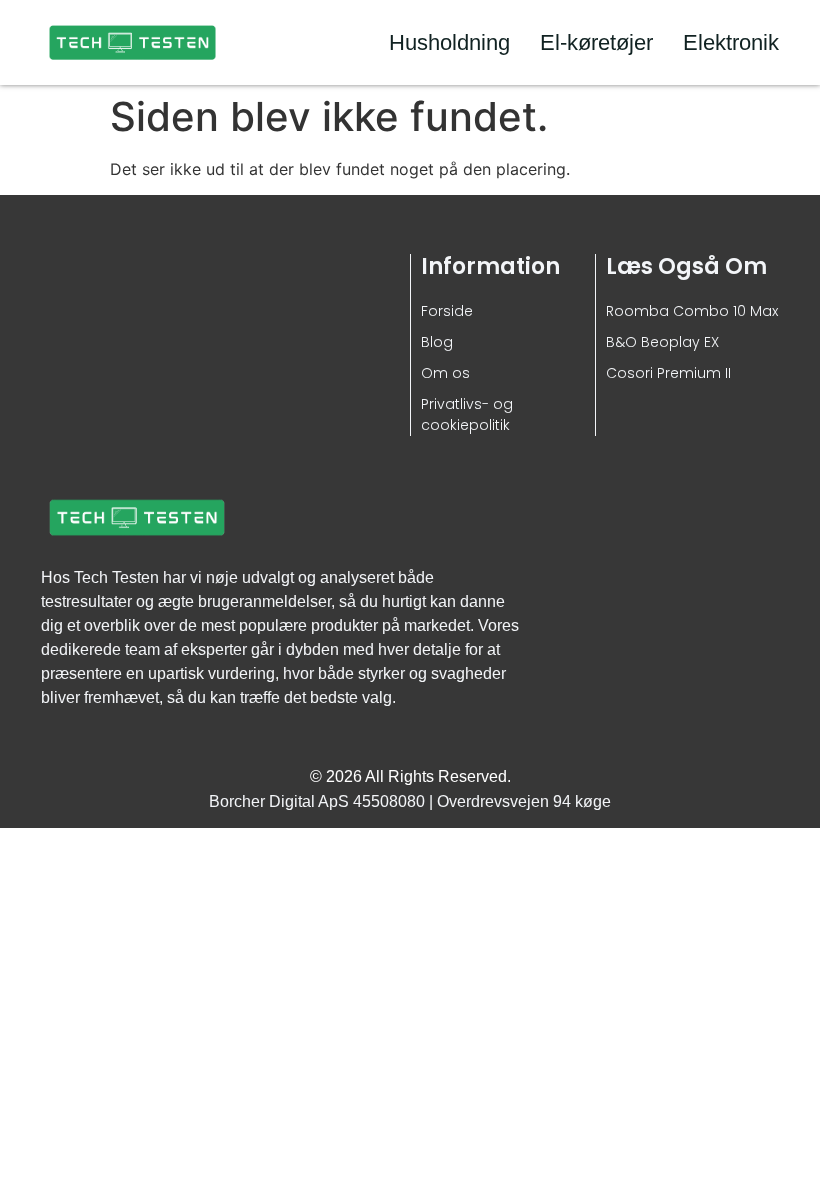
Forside (447, 311)
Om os (445, 373)
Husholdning (449, 42)
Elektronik (731, 42)
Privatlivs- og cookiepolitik (467, 414)
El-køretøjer (596, 42)
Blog (437, 342)
